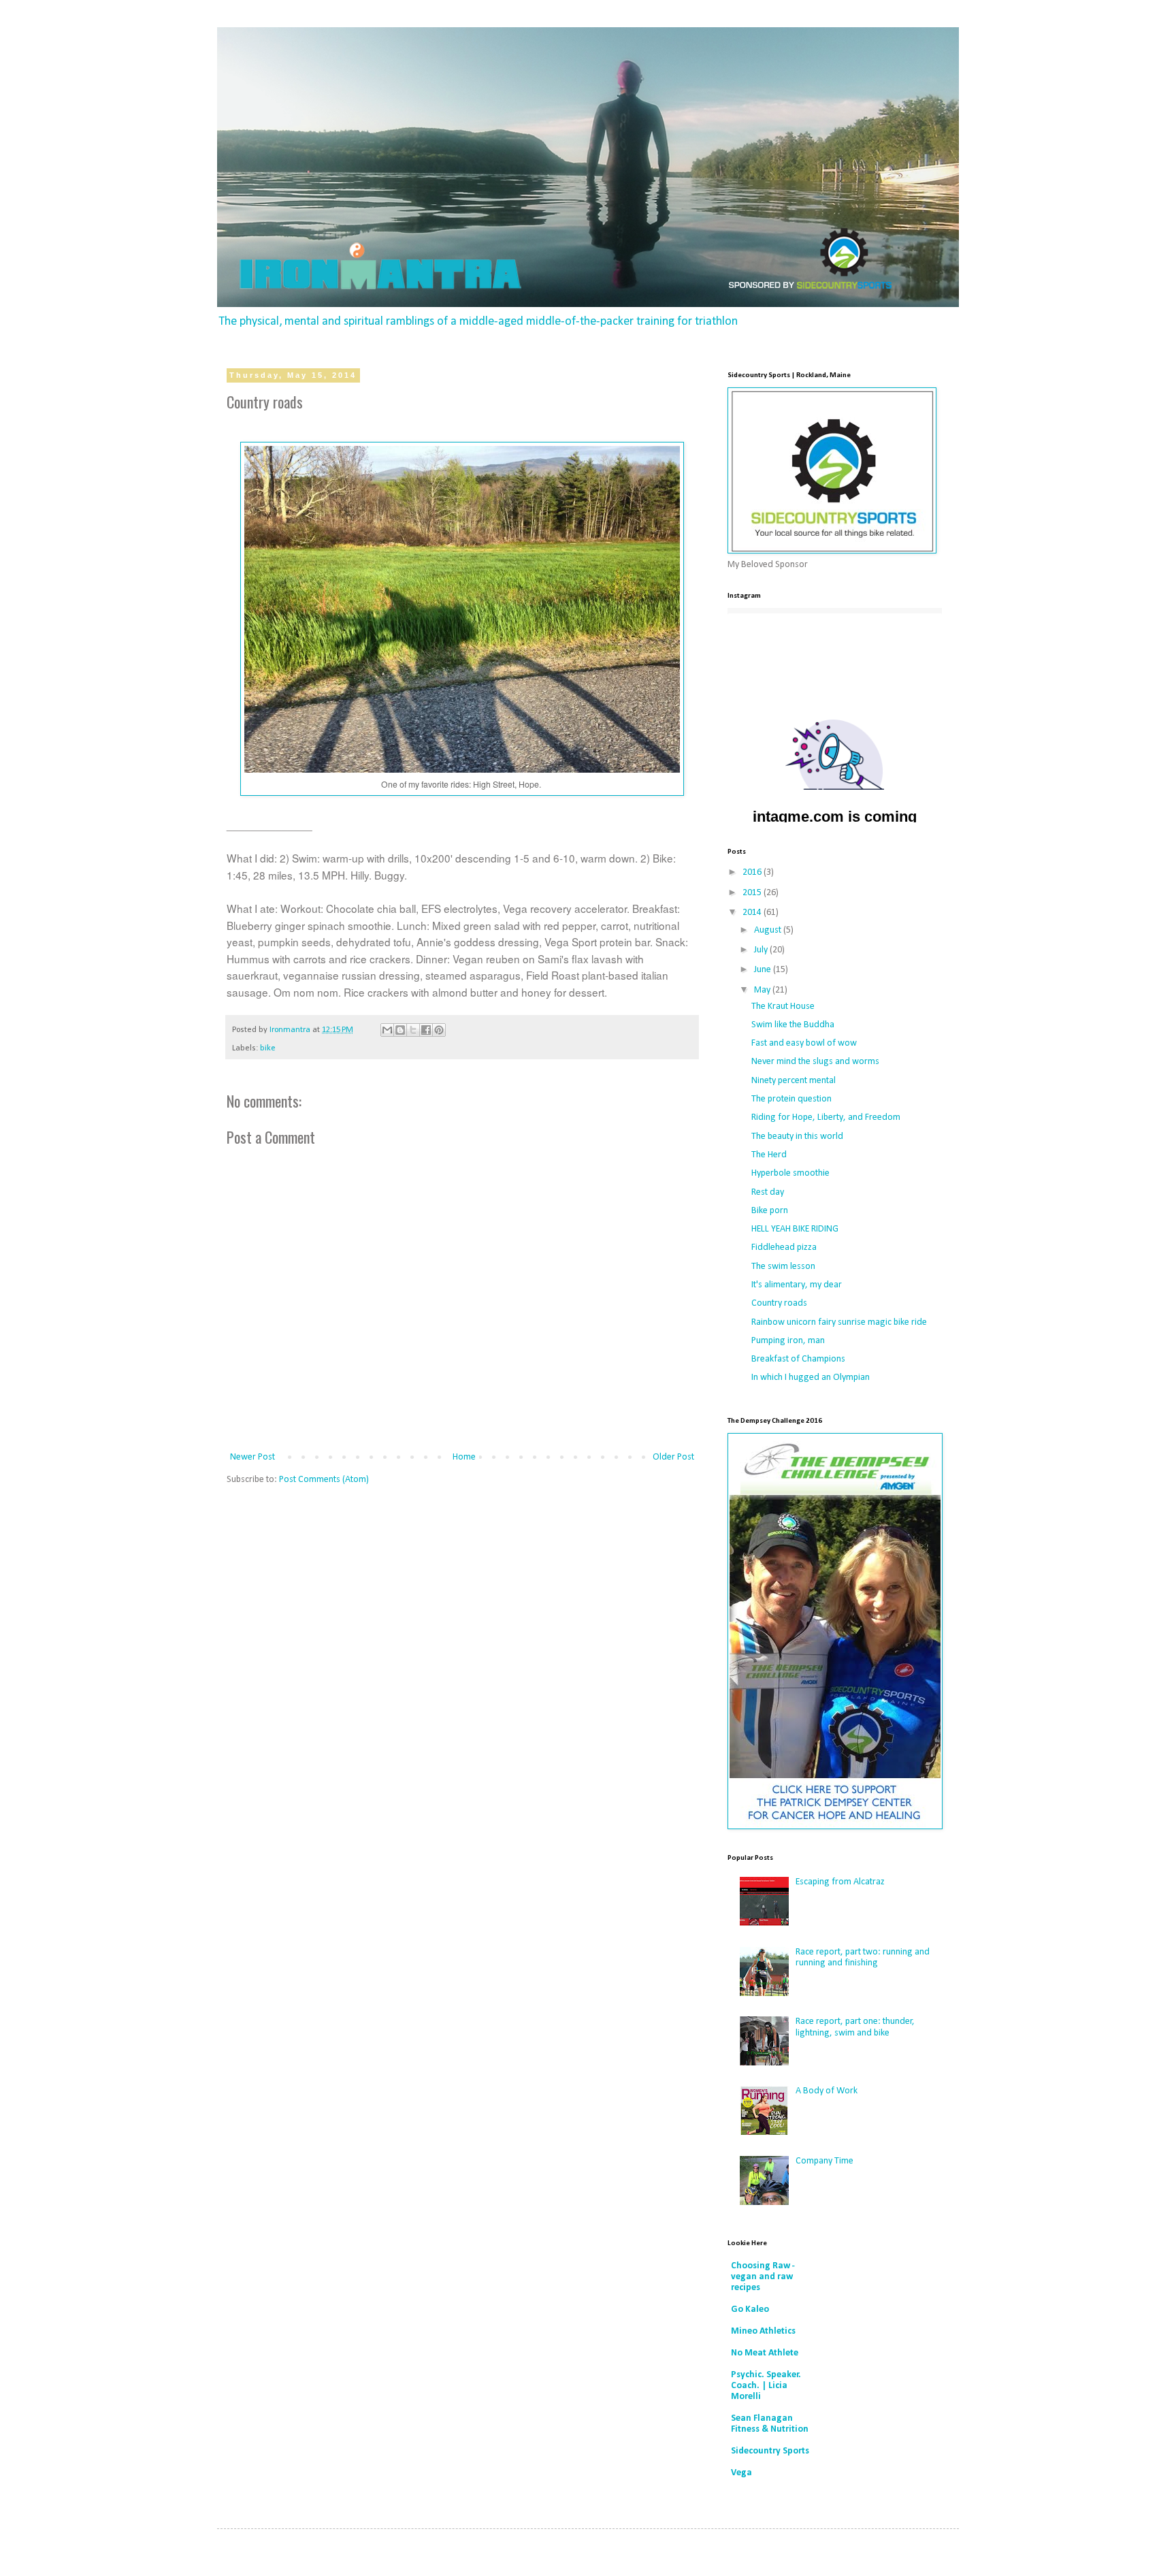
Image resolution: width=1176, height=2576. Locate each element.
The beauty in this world (797, 1137)
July (762, 950)
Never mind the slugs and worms (815, 1062)
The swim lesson (783, 1267)
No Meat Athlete (765, 2353)
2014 (753, 913)
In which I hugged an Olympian (811, 1378)
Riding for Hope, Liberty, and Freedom (826, 1117)
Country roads (779, 1303)
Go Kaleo (750, 2309)
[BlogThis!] (400, 1030)
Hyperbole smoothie (790, 1173)
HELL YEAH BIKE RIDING (795, 1229)
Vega (741, 2473)
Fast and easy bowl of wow (804, 1043)
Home (464, 1457)
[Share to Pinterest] (439, 1030)
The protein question (791, 1099)
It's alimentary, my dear (797, 1285)
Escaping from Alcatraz (840, 1882)
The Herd (769, 1155)
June (764, 970)
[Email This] (387, 1030)
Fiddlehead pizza (784, 1247)
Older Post (673, 1457)
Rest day (768, 1192)
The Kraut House (783, 1007)
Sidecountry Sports (770, 2451)
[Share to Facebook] (426, 1030)
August (769, 930)
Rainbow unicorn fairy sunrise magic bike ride (839, 1322)
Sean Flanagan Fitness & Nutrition (770, 2424)
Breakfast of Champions (798, 1359)
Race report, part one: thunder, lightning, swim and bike (855, 2027)
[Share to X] (413, 1030)
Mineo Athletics (763, 2331)
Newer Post (252, 1457)
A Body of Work (827, 2091)
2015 (753, 893)
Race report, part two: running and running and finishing (863, 1958)
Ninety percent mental (794, 1081)
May (763, 990)
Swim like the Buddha (793, 1025)
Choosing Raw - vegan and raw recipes (763, 2277)
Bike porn (770, 1211)
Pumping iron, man (788, 1341)
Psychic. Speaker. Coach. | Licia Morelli (766, 2386)
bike (268, 1048)
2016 (753, 872)
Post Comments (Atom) (324, 1480)
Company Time (824, 2161)
